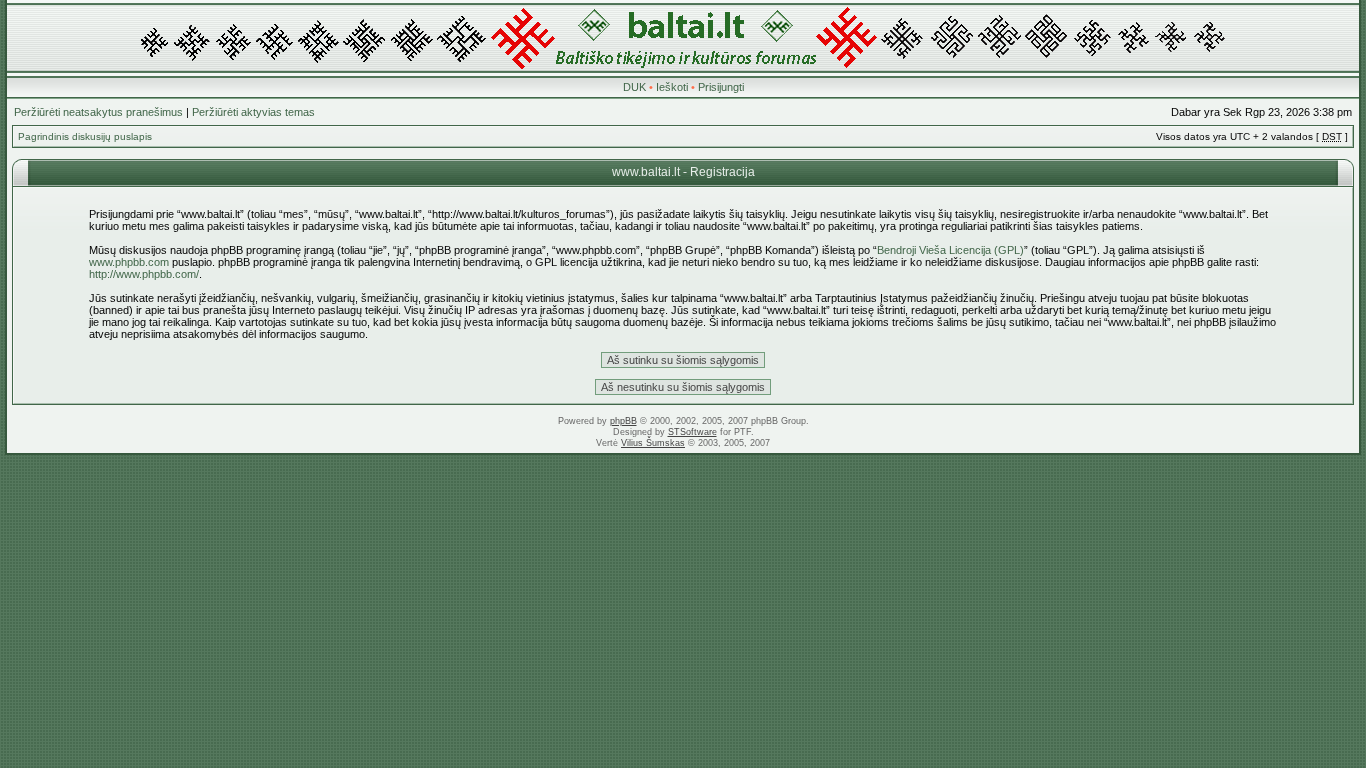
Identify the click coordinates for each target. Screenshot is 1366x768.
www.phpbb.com (129, 262)
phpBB (623, 421)
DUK (634, 87)
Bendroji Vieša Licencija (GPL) (950, 250)
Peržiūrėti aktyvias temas (253, 112)
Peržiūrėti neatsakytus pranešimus (98, 112)
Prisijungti (721, 87)
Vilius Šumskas (653, 443)
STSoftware (692, 432)
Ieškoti (672, 87)
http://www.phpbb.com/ (144, 274)
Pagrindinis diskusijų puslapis (85, 136)
